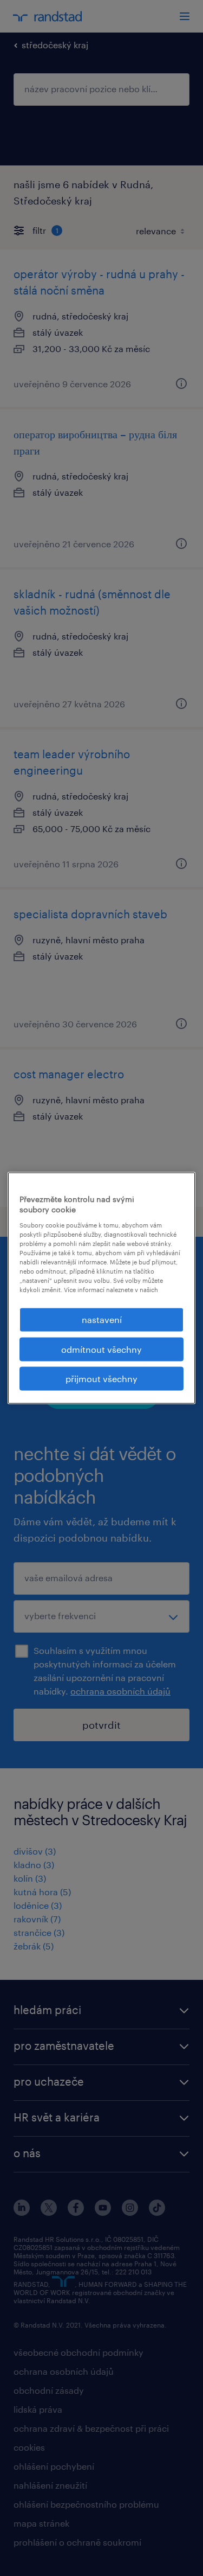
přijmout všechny (101, 1379)
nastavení (102, 1319)
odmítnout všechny (101, 1349)
